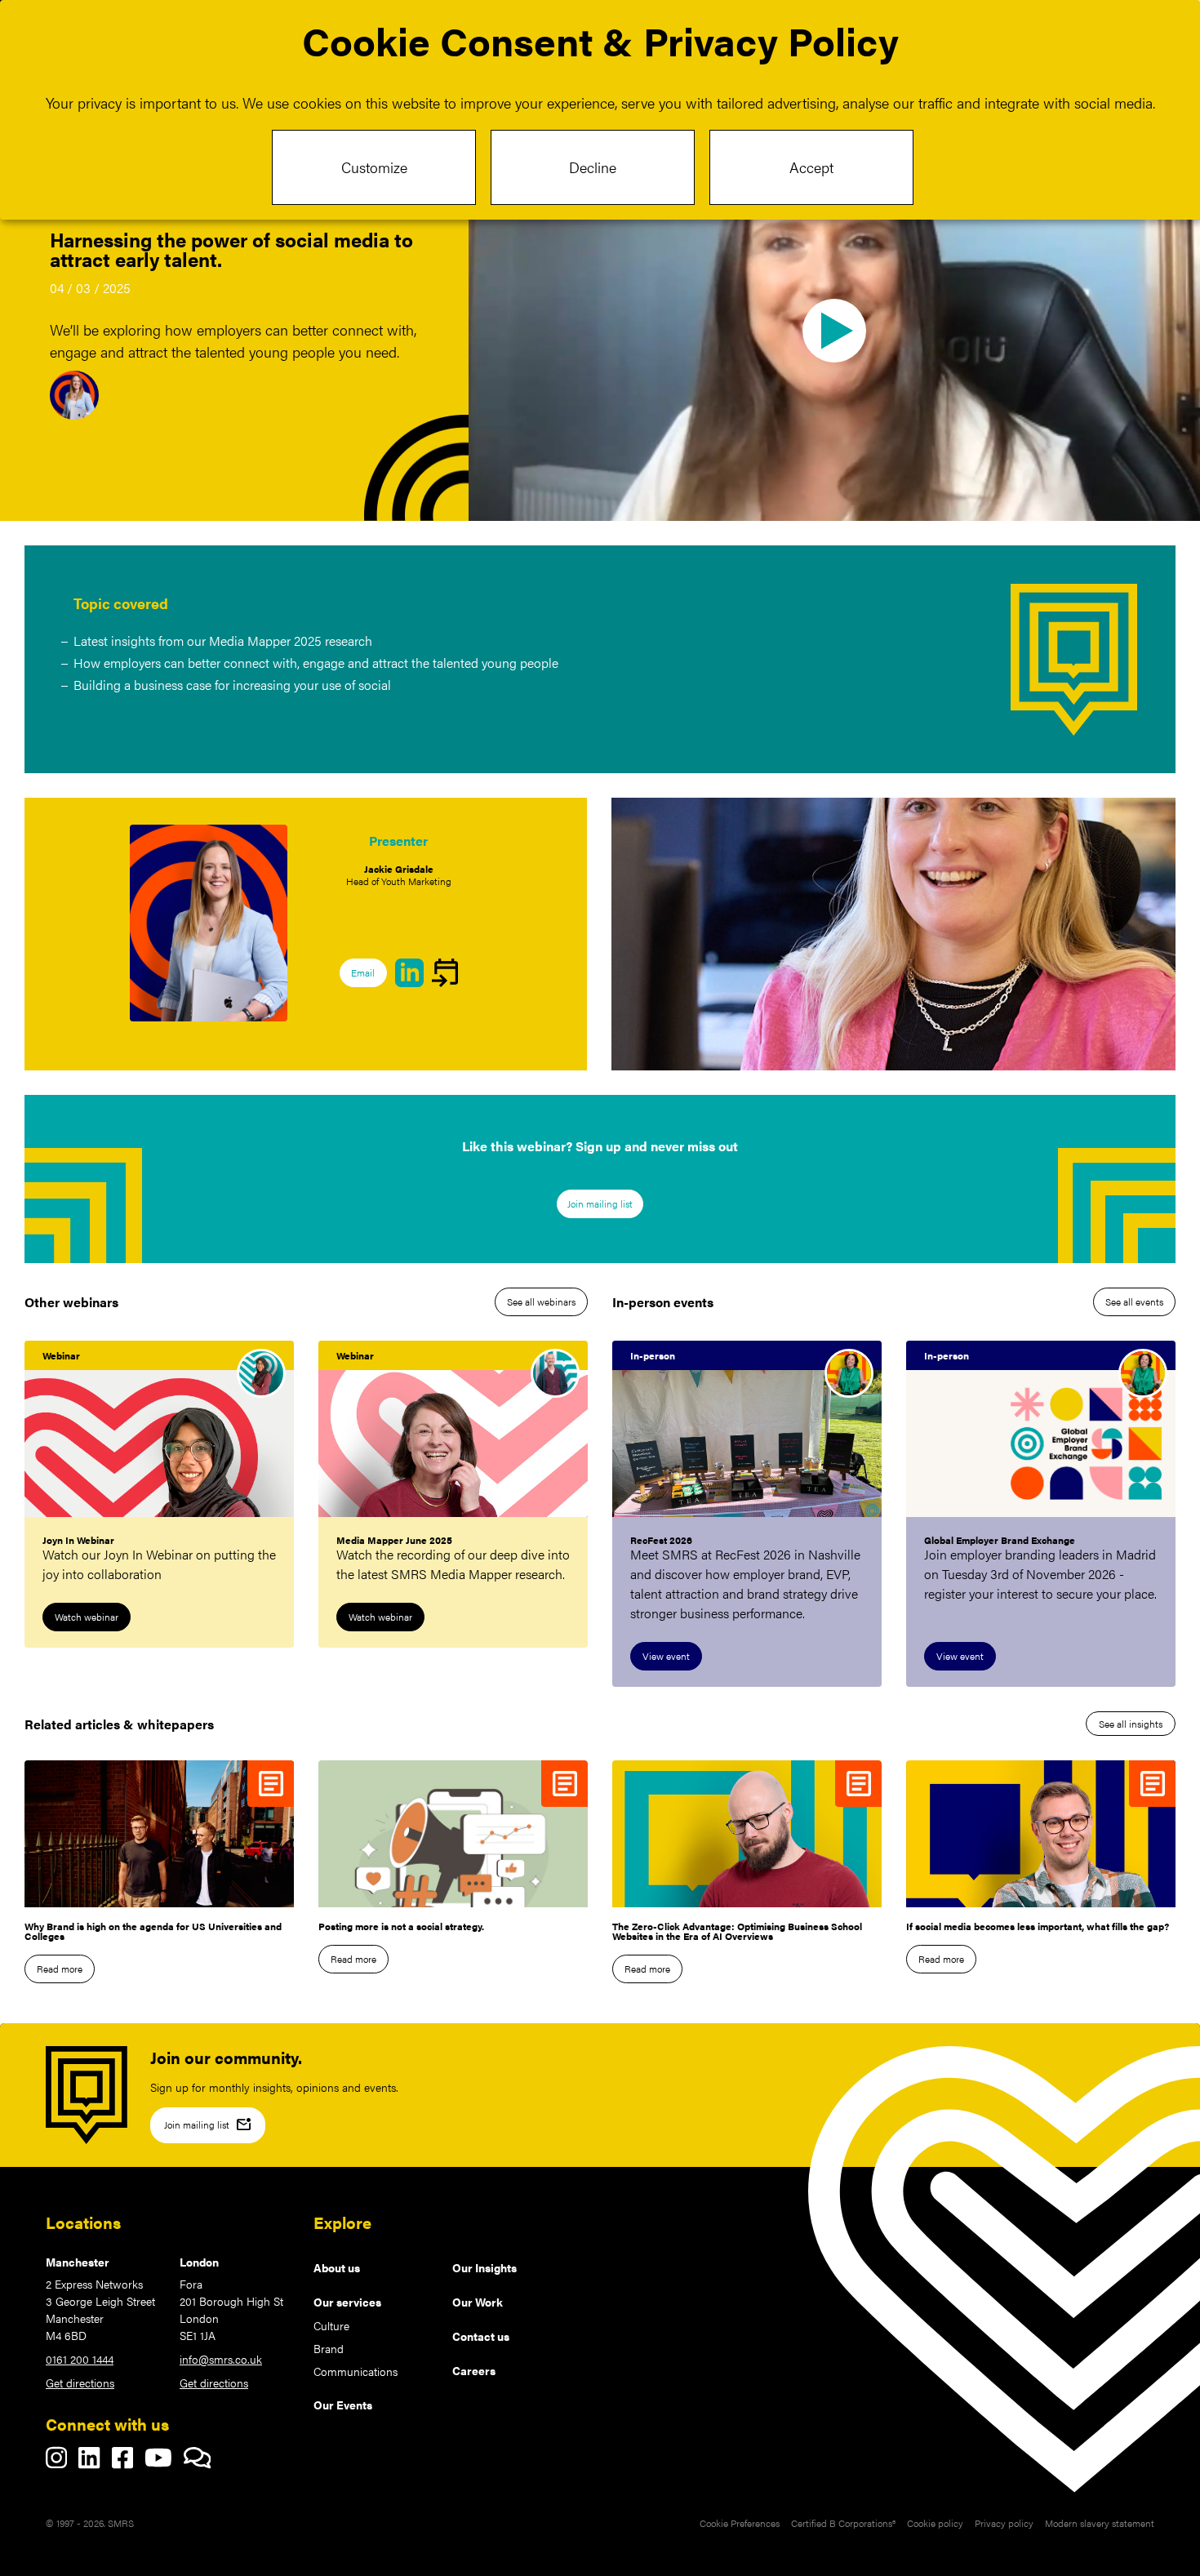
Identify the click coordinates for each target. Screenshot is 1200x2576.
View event (666, 1656)
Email (363, 972)
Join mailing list (600, 1203)
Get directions (80, 2382)
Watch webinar (87, 1617)
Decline (593, 167)
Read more (60, 1969)
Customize (374, 167)
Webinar (61, 1355)
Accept (811, 167)
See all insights (1131, 1724)
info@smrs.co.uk (221, 2359)
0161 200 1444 (80, 2359)
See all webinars (541, 1301)
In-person (653, 1355)
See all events (1134, 1301)
